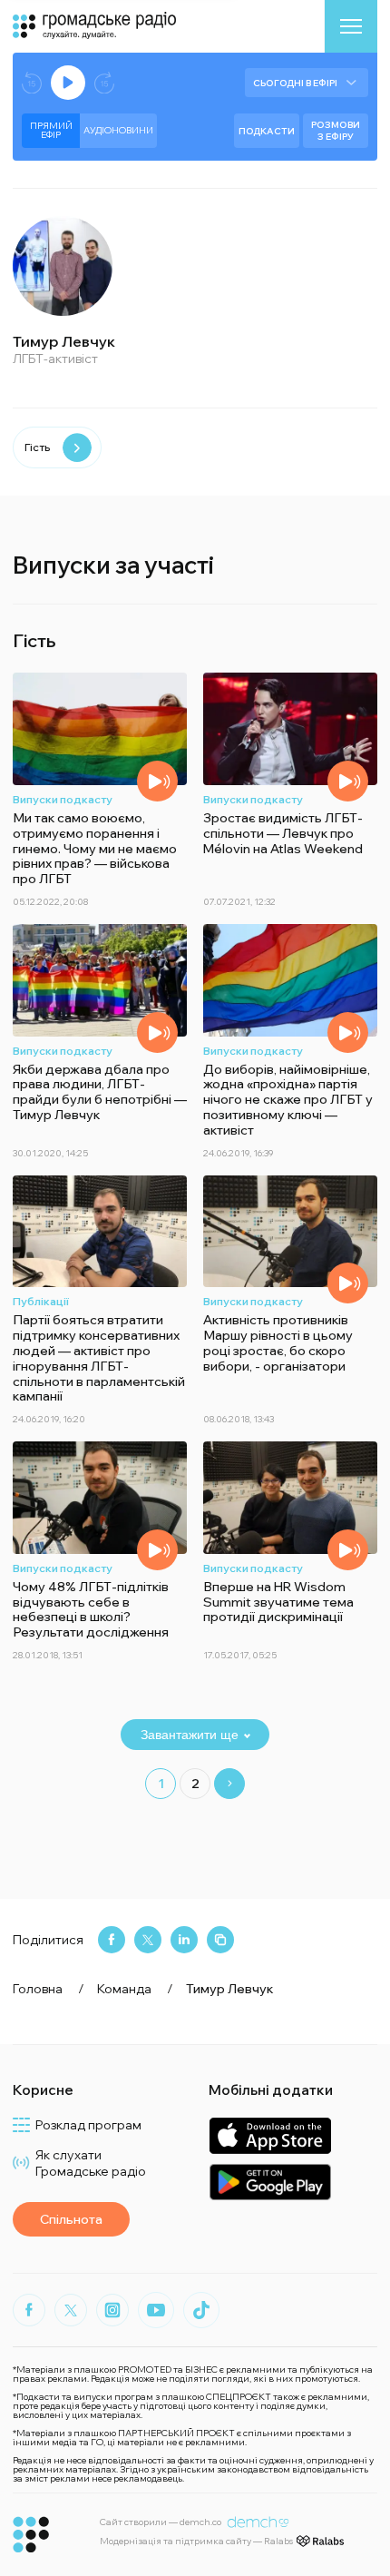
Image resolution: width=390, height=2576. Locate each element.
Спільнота (71, 2219)
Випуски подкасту (63, 799)
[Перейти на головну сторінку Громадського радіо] (31, 2535)
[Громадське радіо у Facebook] (29, 2310)
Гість (37, 447)
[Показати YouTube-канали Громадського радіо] (156, 2310)
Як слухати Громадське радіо (91, 2163)
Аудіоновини (118, 130)
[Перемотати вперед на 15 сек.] (104, 83)
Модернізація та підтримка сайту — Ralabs (196, 2541)
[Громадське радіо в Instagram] (112, 2310)
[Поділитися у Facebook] (112, 1940)
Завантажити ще (190, 1735)
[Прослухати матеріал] (157, 781)
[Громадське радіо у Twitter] (71, 2310)
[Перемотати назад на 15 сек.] (32, 83)
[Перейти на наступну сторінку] (229, 1784)
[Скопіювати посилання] (220, 1940)
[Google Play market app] (270, 2182)
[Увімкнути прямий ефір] (68, 83)
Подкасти (267, 131)
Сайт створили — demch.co (161, 2522)
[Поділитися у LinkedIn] (184, 1940)
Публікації (41, 1301)
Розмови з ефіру (336, 131)
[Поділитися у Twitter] (148, 1940)
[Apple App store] (270, 2135)
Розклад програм (88, 2125)
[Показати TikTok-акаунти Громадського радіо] (201, 2310)
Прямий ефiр (51, 130)
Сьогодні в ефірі (295, 83)
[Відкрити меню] (351, 26)
